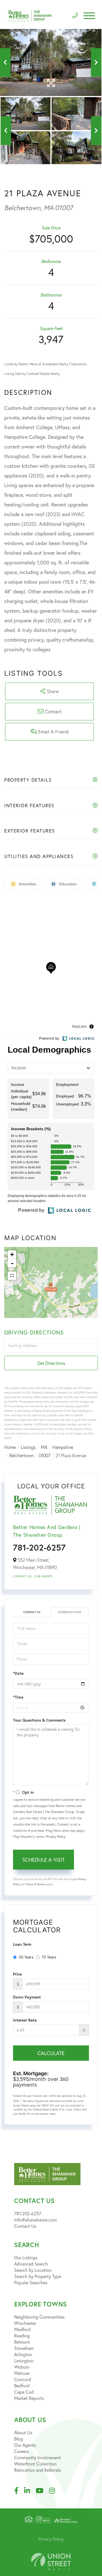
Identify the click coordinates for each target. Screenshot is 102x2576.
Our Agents (43, 1576)
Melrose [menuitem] (22, 2373)
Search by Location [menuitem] (33, 2270)
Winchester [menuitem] (25, 2323)
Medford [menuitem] (22, 2329)
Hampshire (63, 1447)
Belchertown (22, 1455)
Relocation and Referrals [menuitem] (38, 2470)
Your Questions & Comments (39, 1720)
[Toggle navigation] (89, 16)
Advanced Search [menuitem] (31, 2264)
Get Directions (51, 1363)
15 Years (49, 1957)
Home (10, 1447)
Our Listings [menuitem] (26, 2257)
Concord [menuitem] (23, 2379)
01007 (45, 1455)
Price (17, 1974)
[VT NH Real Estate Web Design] (51, 2562)
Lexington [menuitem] (24, 2361)
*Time (18, 1697)
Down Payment (27, 1997)
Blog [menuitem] (19, 2439)
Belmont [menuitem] (22, 2342)
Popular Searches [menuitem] (31, 2282)
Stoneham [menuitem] (24, 2348)
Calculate (51, 2053)
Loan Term (22, 1944)
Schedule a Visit (70, 1612)
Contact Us (22, 1576)
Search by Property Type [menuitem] (38, 2276)
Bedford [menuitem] (22, 2386)
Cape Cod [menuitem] (24, 2392)
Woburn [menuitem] (22, 2367)
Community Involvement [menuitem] (38, 2457)
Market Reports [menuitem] (29, 2398)
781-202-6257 (39, 1547)
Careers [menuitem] (22, 2451)
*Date (18, 1673)
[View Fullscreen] (12, 1276)
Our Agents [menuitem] (25, 2445)
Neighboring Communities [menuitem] (39, 2317)
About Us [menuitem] (23, 2432)
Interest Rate (25, 2020)
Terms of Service (36, 1884)
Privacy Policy (55, 1836)
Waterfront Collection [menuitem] (35, 2464)
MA (44, 1447)
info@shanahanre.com (35, 2220)
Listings (28, 1447)
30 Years (26, 1957)
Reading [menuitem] (22, 2336)
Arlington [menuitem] (23, 2354)
